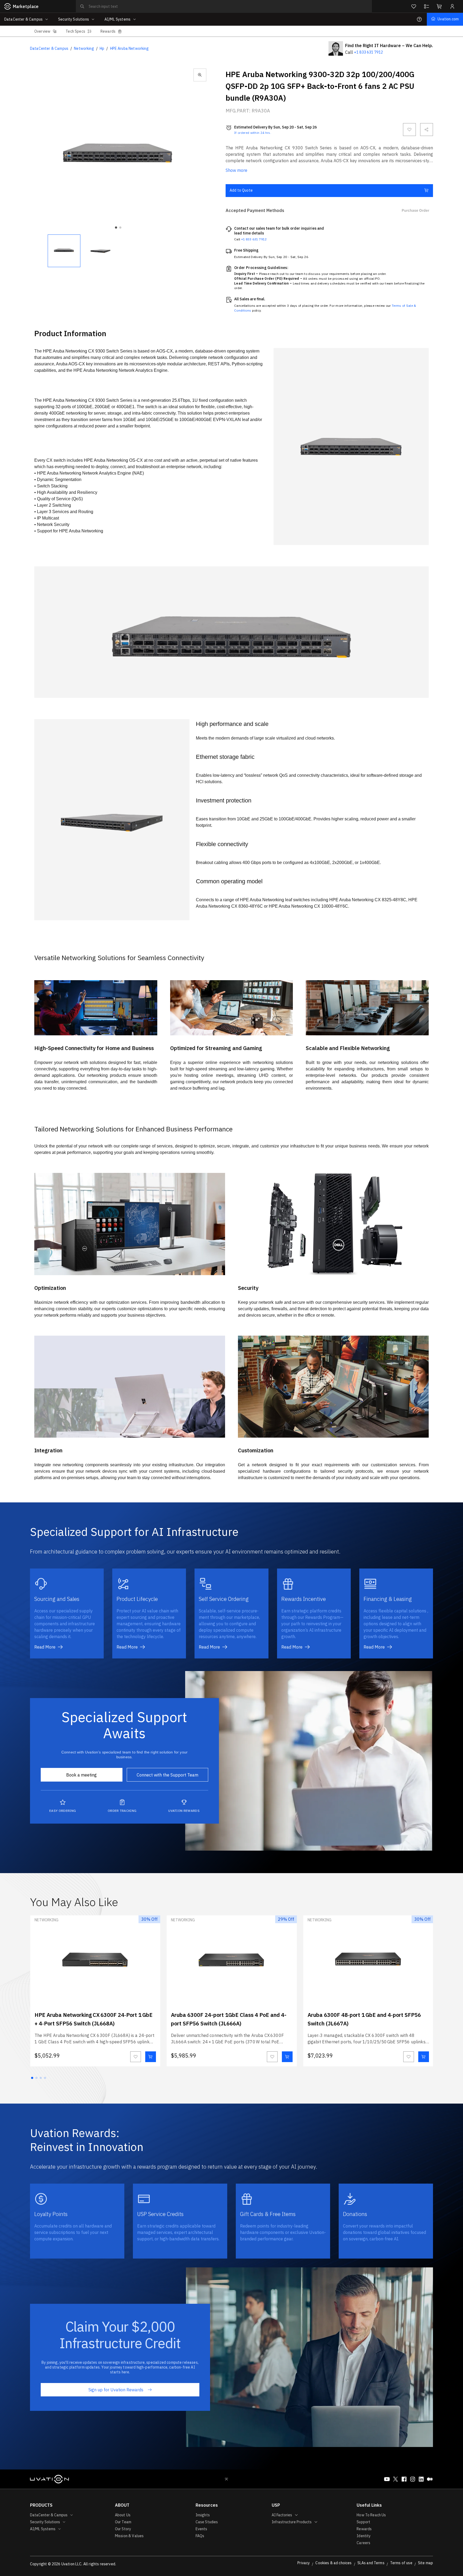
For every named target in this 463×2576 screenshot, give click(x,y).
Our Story (123, 2529)
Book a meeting (81, 1775)
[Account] (452, 6)
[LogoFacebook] (404, 2479)
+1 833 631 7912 (368, 52)
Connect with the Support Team (167, 1775)
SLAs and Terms (371, 2563)
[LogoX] (395, 2479)
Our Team (123, 2522)
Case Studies (207, 2522)
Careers (363, 2543)
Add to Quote (241, 190)
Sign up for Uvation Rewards (116, 2390)
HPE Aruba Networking (129, 48)
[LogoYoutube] (387, 2479)
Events (201, 2529)
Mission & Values (129, 2536)
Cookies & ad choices (333, 2563)
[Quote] (427, 6)
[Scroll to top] (226, 2479)
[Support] (419, 19)
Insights (203, 2515)
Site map (425, 2563)
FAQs (200, 2536)
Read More (45, 1647)
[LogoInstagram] (413, 2479)
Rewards (364, 2529)
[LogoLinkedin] (421, 2479)
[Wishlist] (414, 6)
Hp (102, 48)
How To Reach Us (371, 2515)
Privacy (304, 2563)
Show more (236, 170)
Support (363, 2522)
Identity (364, 2536)
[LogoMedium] (430, 2479)
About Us (123, 2515)
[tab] (46, 31)
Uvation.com (448, 19)
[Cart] (439, 6)
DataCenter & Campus (49, 48)
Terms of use (401, 2563)
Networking (84, 48)
